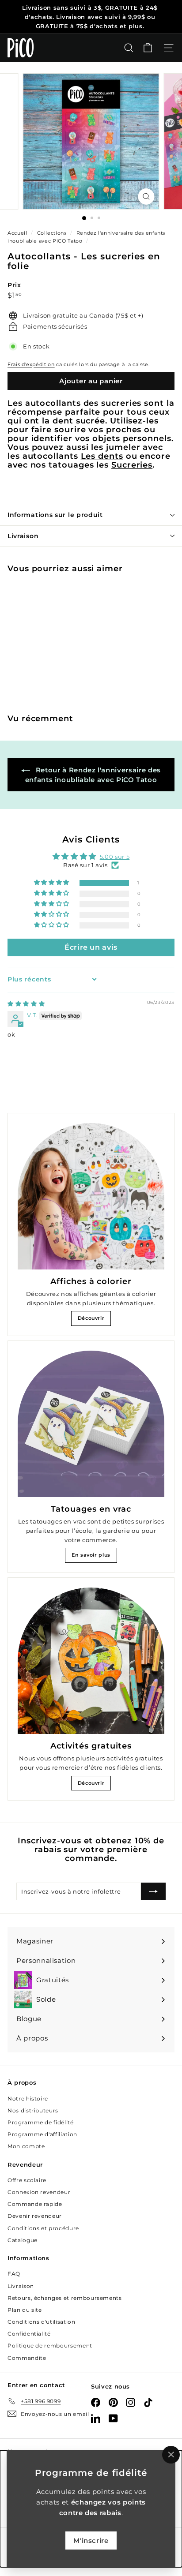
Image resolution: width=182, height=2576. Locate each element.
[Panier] (148, 48)
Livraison (23, 536)
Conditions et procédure (43, 2228)
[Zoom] (146, 197)
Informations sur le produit (55, 515)
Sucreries (132, 465)
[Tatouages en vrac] (91, 1424)
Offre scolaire (27, 2180)
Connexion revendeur (39, 2192)
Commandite (27, 2358)
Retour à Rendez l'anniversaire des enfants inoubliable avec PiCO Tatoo (93, 775)
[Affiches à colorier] (91, 1196)
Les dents (102, 456)
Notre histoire (28, 2099)
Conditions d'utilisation (42, 2322)
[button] (52, 883)
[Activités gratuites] (91, 1661)
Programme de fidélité (41, 2122)
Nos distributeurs (33, 2110)
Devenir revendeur (35, 2216)
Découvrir (91, 1318)
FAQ (14, 2274)
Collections (53, 233)
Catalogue (23, 2240)
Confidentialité (29, 2334)
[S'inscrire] (153, 1891)
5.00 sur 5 (115, 857)
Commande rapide (35, 2204)
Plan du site (25, 2310)
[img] (26, 1003)
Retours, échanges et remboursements (65, 2298)
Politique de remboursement (50, 2346)
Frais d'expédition (31, 364)
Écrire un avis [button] (91, 947)
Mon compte (26, 2146)
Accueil (18, 233)
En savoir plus (91, 1555)
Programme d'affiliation (42, 2134)
